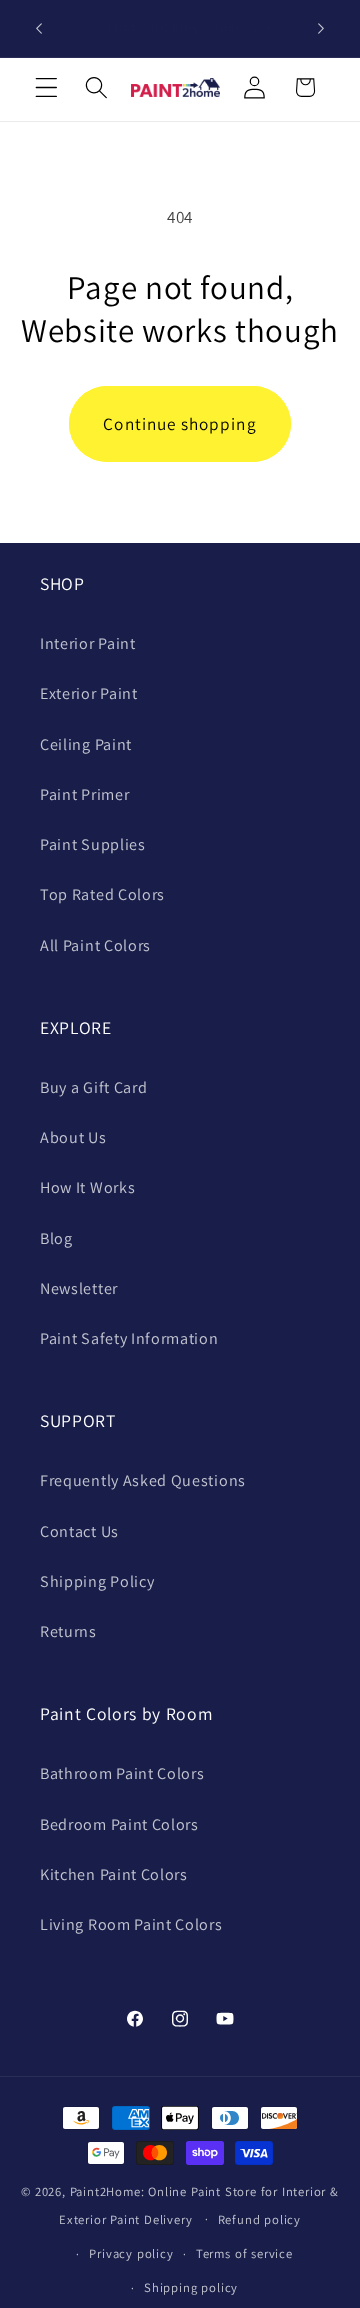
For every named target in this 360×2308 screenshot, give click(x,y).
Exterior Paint (89, 693)
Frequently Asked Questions (143, 1480)
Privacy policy (131, 2253)
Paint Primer (84, 794)
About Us (73, 1137)
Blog (56, 1238)
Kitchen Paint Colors (114, 1874)
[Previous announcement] (39, 29)
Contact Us (79, 1531)
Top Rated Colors (102, 894)
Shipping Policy (97, 1581)
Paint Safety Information (129, 1338)
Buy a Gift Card (93, 1087)
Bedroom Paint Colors (119, 1824)
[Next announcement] (321, 29)
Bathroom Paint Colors (122, 1773)
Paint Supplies (93, 844)
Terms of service (244, 2253)
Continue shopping (180, 423)
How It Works (87, 1187)
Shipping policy (191, 2287)
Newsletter (79, 1288)
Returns (68, 1631)
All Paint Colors (95, 945)
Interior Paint (88, 643)
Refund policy (259, 2219)
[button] (46, 87)
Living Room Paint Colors (131, 1924)
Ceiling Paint (86, 744)
